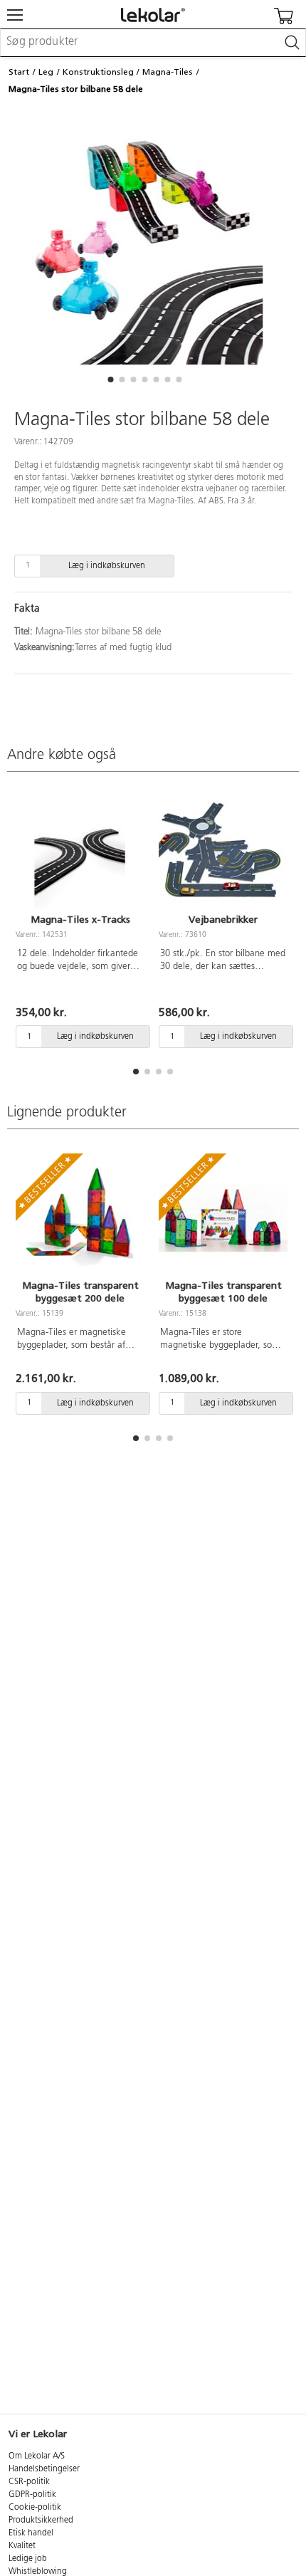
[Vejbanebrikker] (223, 852)
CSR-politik (29, 2482)
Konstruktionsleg (98, 72)
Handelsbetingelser (44, 2469)
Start (19, 72)
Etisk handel (31, 2533)
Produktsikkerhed (41, 2520)
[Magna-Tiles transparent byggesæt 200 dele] (80, 1218)
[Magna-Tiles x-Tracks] (80, 852)
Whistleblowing (38, 2572)
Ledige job (28, 2559)
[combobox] (153, 43)
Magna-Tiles (168, 72)
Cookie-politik (35, 2508)
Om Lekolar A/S (37, 2456)
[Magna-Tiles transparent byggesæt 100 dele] (223, 1218)
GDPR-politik (32, 2495)
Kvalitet (22, 2546)
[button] (110, 379)
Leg (46, 72)
